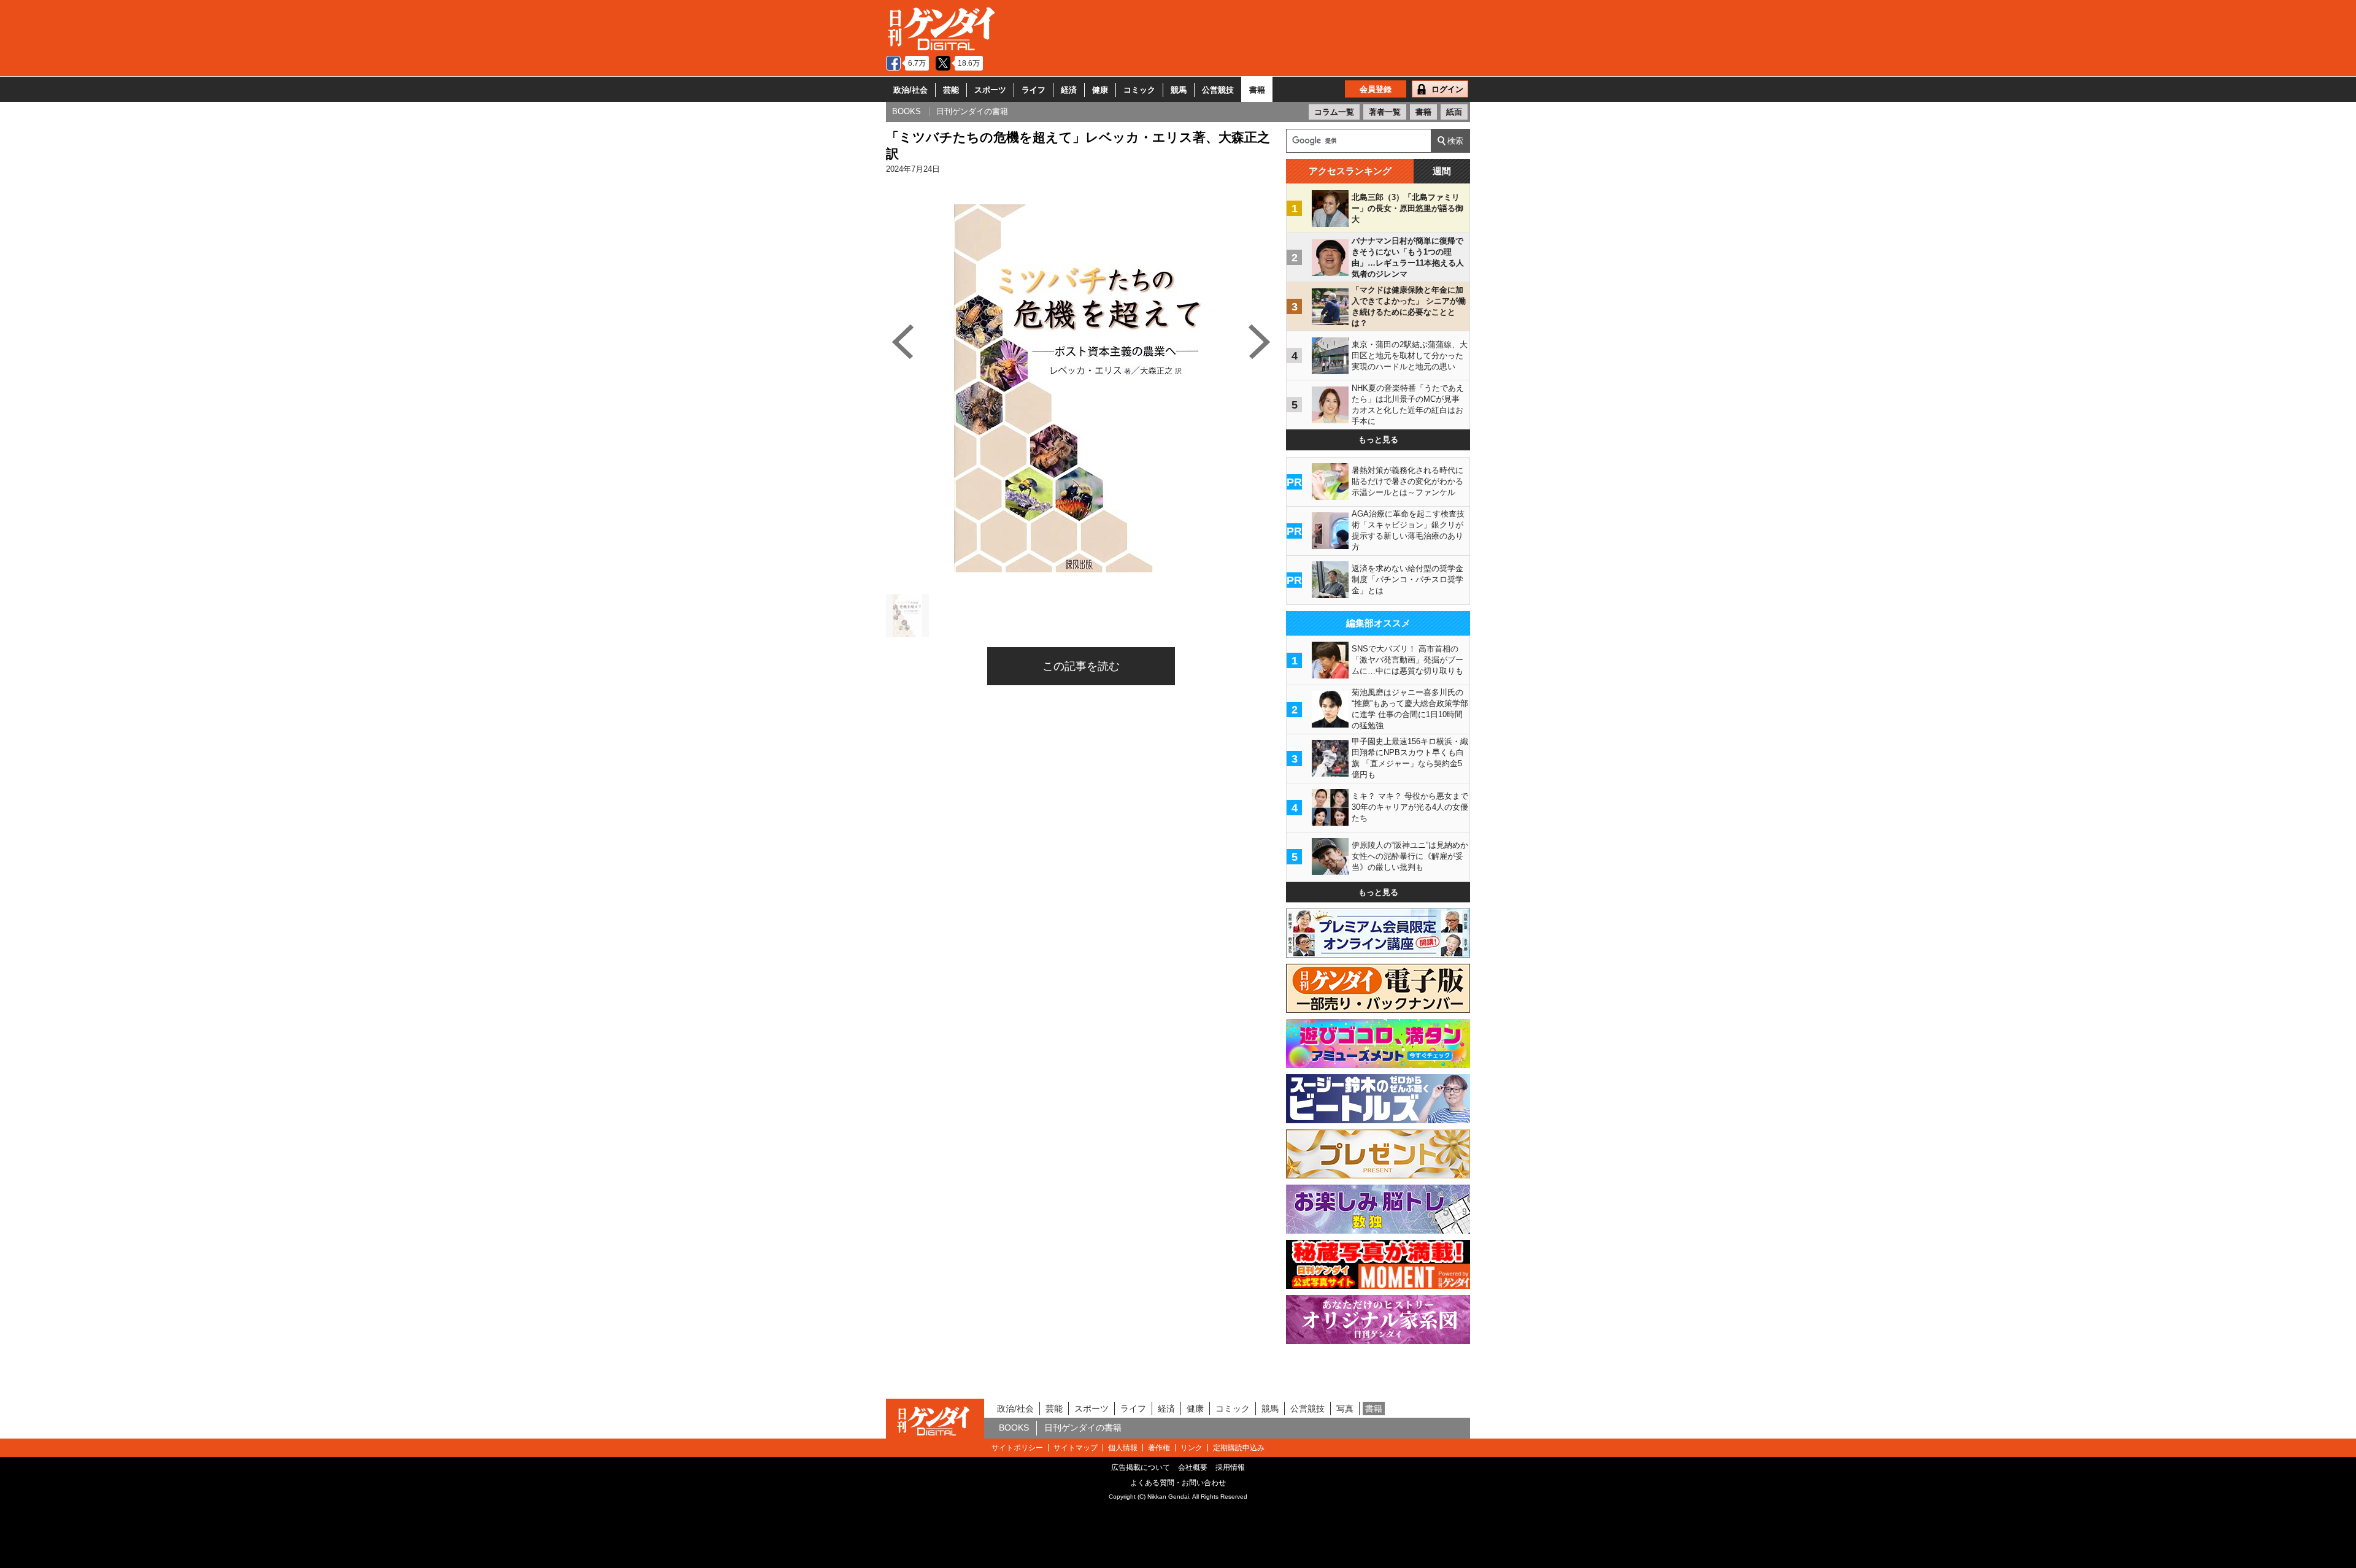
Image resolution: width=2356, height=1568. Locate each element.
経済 (1069, 90)
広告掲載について (1141, 1467)
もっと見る (1378, 440)
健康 (1100, 90)
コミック (1139, 90)
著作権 (1159, 1448)
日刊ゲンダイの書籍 (1083, 1428)
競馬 (1179, 90)
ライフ (1034, 90)
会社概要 (1193, 1467)
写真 (1345, 1409)
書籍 (1257, 90)
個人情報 (1123, 1448)
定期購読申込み (1239, 1448)
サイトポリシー (1017, 1448)
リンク (1191, 1448)
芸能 (951, 90)
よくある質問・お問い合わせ (1178, 1483)
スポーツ (990, 90)
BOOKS (1014, 1428)
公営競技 (1218, 90)
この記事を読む (1081, 666)
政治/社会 (910, 90)
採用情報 (1230, 1467)
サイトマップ (1076, 1448)
